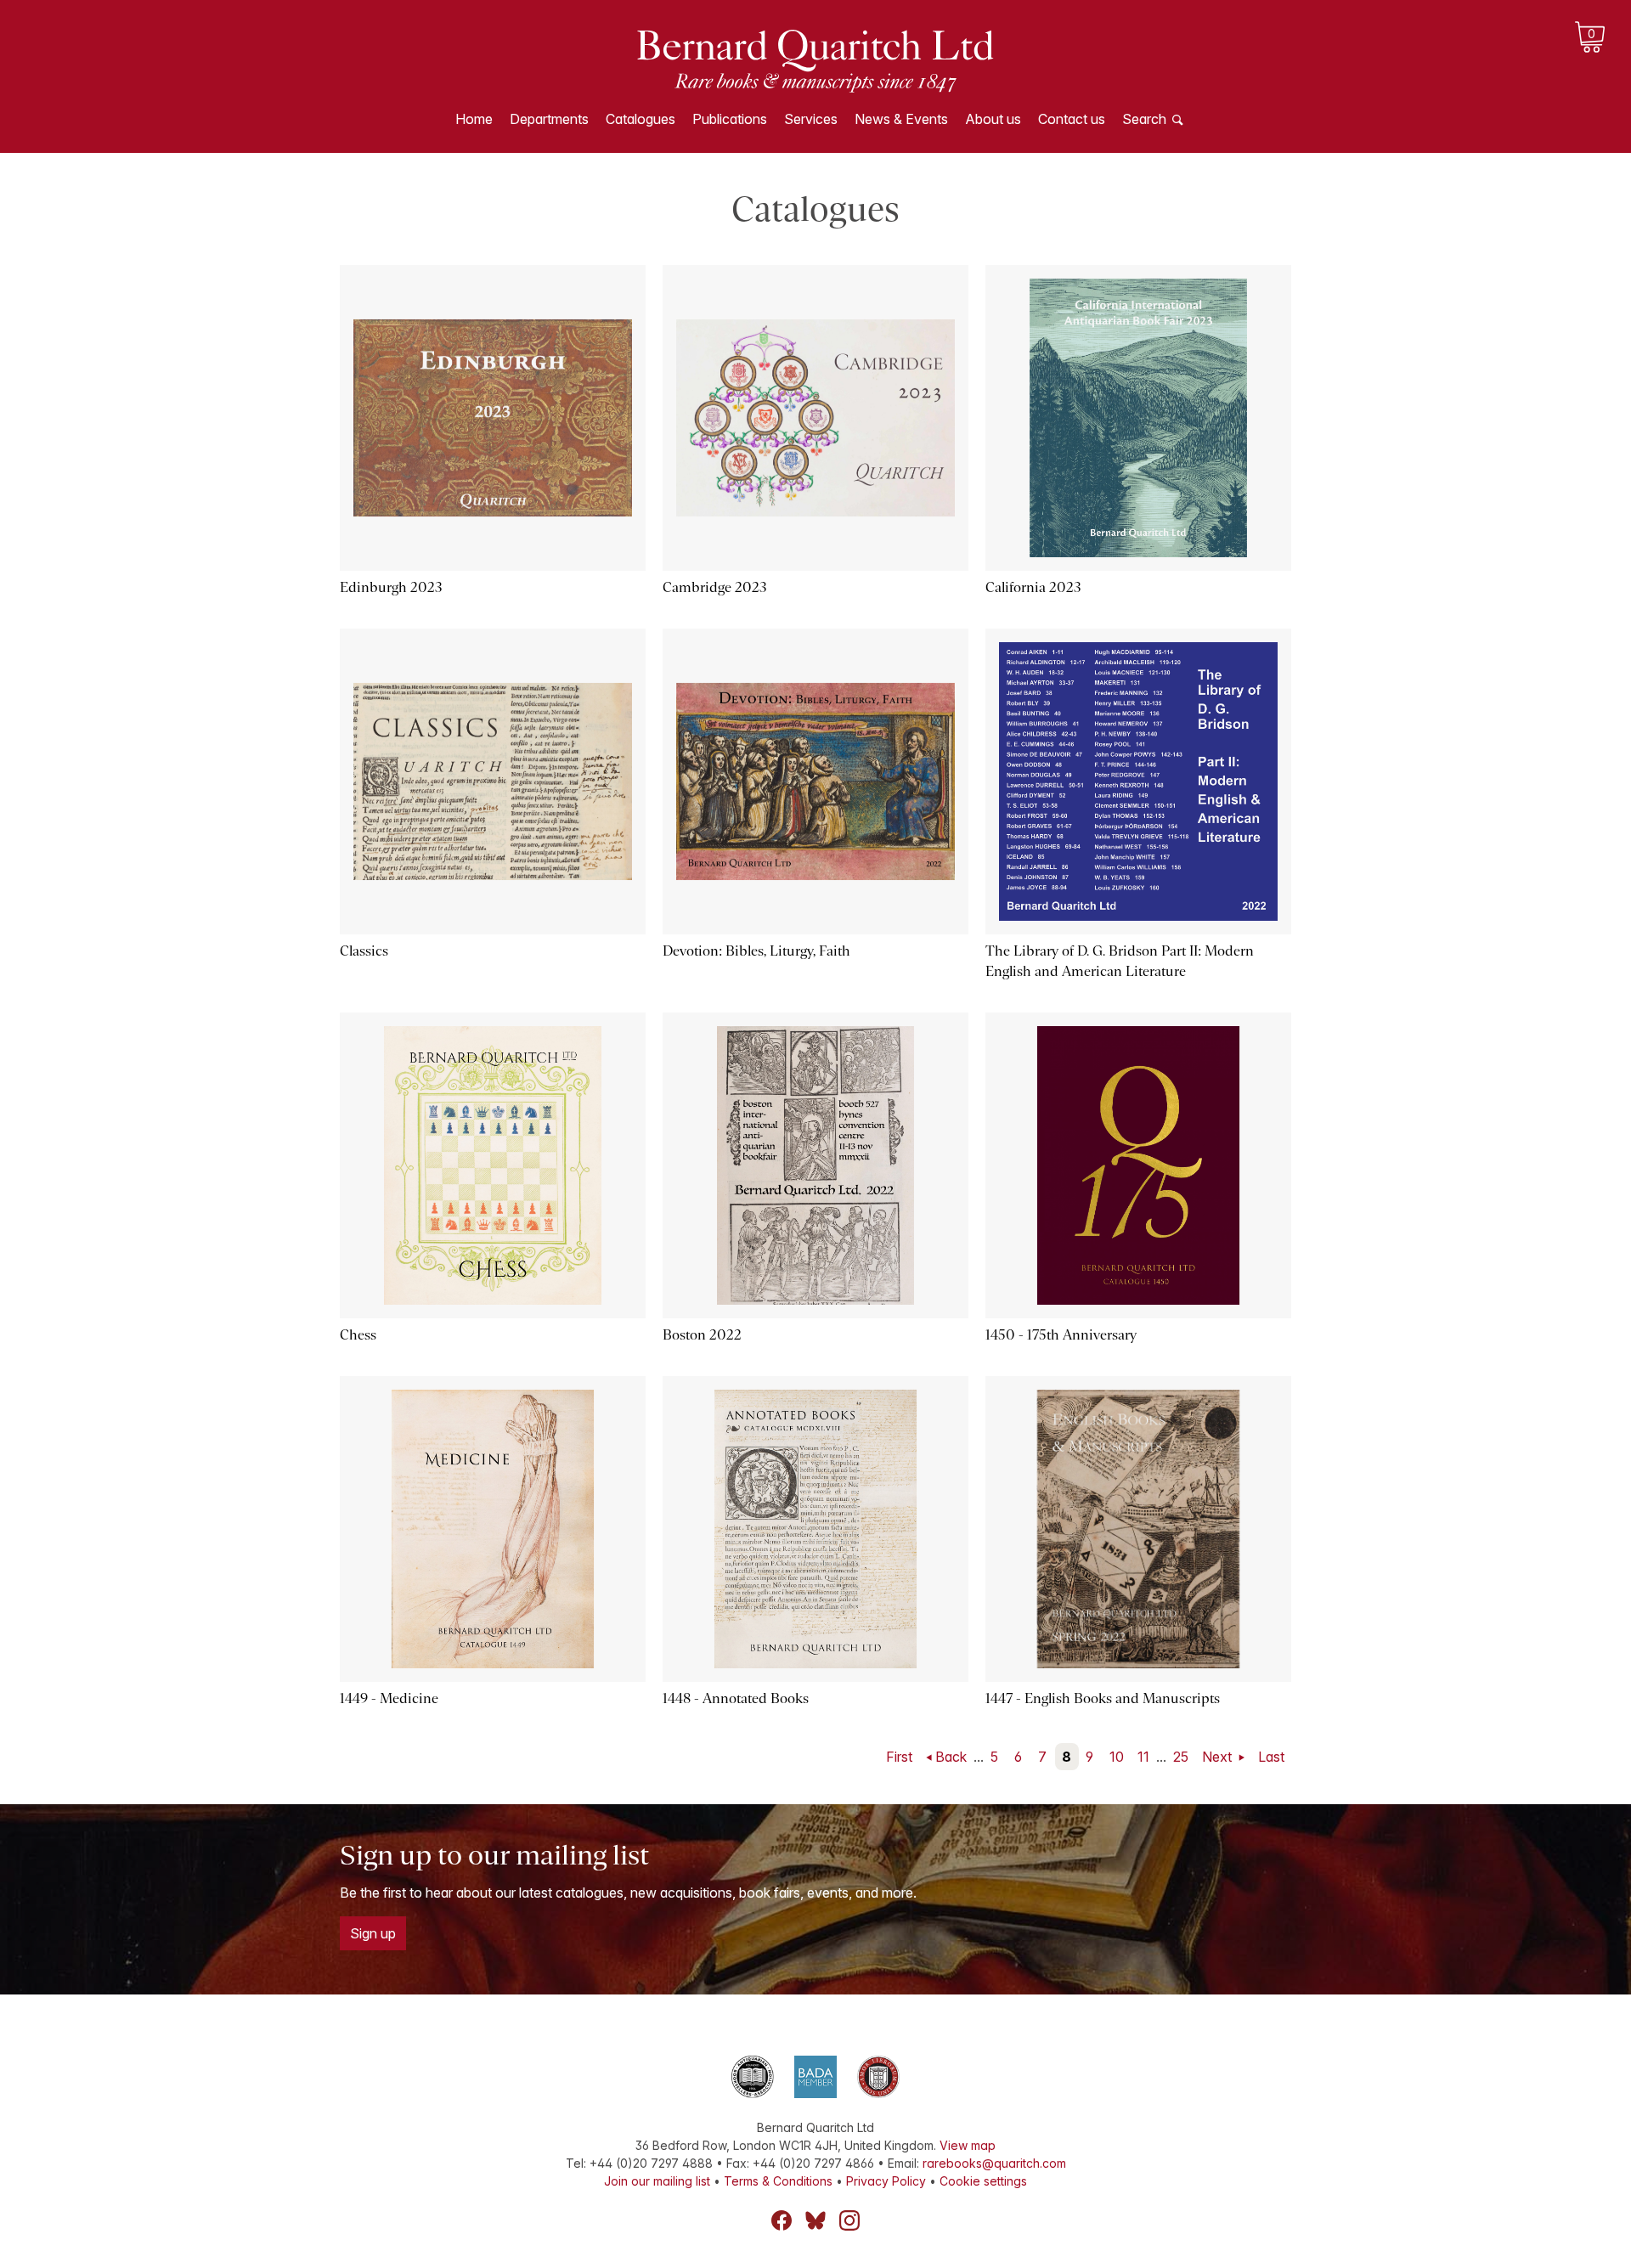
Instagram (849, 2220)
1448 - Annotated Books (736, 1698)
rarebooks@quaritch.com (994, 2163)
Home (474, 119)
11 (1143, 1757)
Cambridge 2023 (715, 587)
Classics (364, 951)
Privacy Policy (886, 2181)
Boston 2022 (702, 1335)
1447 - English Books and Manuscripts (1103, 1698)
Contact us (1072, 119)
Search (1144, 119)
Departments (549, 119)
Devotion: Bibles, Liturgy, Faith (756, 951)
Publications (730, 119)
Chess (358, 1335)
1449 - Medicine (389, 1698)
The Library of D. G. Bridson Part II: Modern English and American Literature (1120, 961)
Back (951, 1757)
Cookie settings (983, 2181)
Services (811, 119)
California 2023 (1033, 587)
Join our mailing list (657, 2181)
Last (1271, 1757)
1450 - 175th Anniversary (1061, 1335)
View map (968, 2145)
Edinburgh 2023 (391, 587)
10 (1117, 1757)
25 (1181, 1757)
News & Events (901, 119)
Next (1219, 1757)
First (899, 1757)
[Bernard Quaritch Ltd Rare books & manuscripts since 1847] (815, 59)
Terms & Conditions (778, 2181)
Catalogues (641, 119)
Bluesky (815, 2220)
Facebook (782, 2220)
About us (993, 119)
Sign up (373, 1933)
